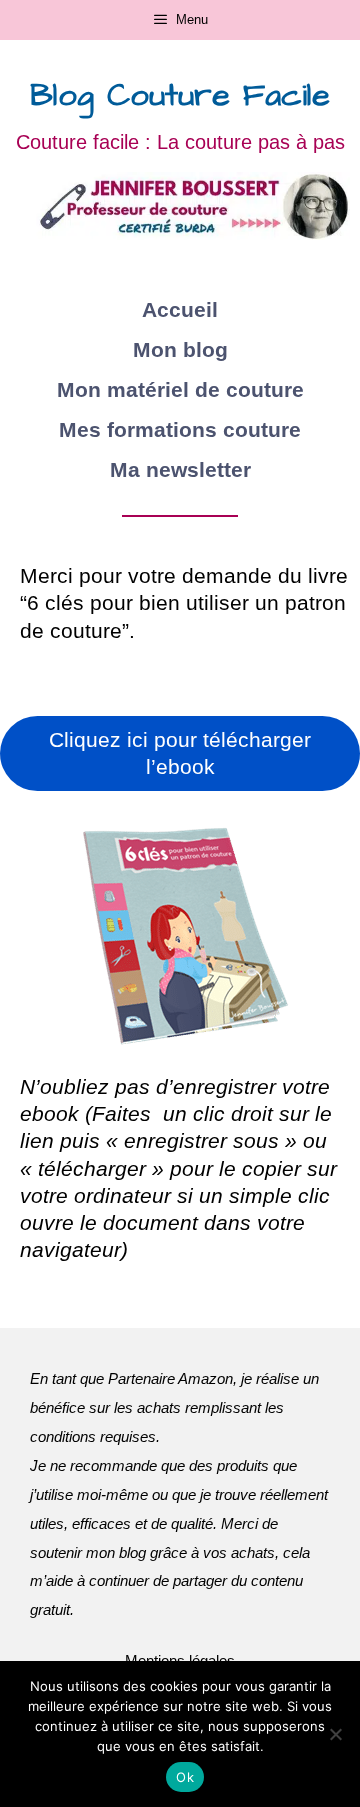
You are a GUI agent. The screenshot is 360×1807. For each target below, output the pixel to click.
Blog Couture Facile (180, 95)
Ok (185, 1777)
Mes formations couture (180, 429)
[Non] (335, 1734)
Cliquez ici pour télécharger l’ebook (180, 753)
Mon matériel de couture (180, 389)
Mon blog (180, 349)
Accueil (180, 309)
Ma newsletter (180, 469)
